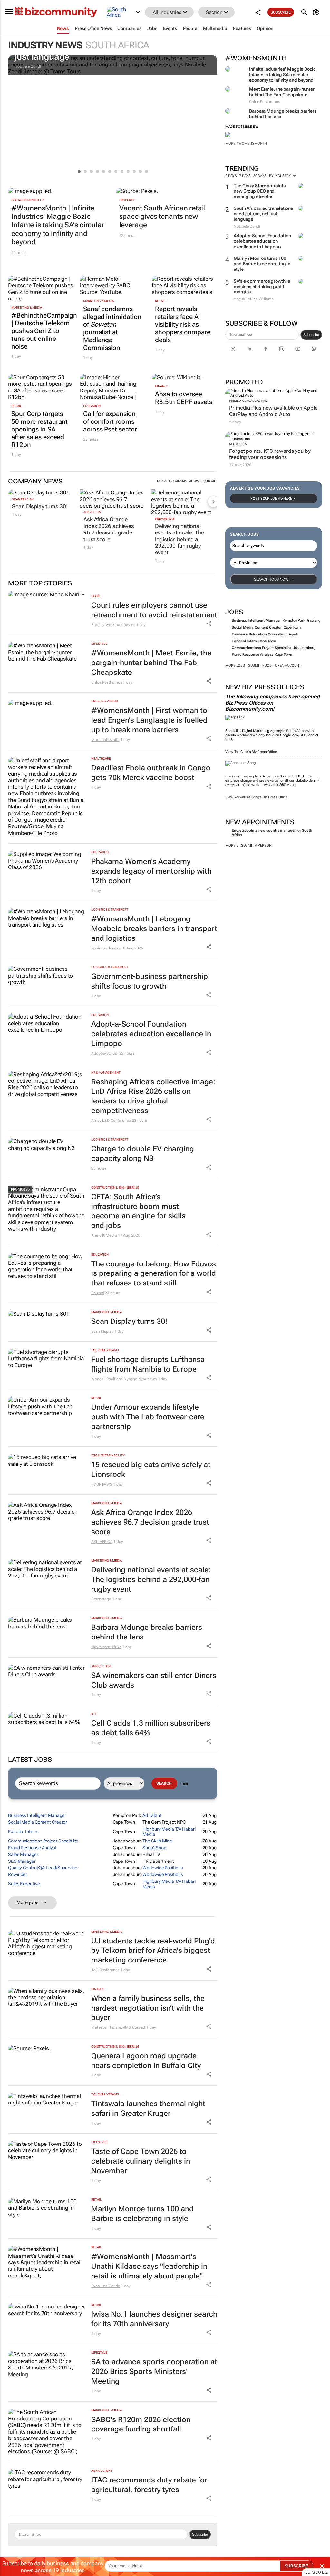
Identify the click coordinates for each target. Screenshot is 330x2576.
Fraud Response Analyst (252, 655)
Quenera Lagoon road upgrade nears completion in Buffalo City (146, 2061)
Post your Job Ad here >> (274, 498)
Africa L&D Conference (111, 1121)
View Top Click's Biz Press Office (251, 752)
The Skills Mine (157, 1841)
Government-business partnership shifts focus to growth (150, 981)
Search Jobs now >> (274, 579)
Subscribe (311, 335)
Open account (288, 666)
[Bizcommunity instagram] (282, 349)
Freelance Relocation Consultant (259, 634)
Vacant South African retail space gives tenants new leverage (163, 217)
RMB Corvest (134, 2027)
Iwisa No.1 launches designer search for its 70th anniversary (154, 2319)
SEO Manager (22, 1861)
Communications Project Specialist (261, 648)
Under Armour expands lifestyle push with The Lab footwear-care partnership (148, 1417)
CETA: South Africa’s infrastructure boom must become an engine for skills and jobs (138, 1211)
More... (232, 845)
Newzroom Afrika (106, 1647)
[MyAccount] (317, 12)
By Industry (281, 176)
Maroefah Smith (105, 740)
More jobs (235, 666)
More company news (178, 481)
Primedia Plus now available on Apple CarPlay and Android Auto (273, 411)
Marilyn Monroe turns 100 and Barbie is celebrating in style (262, 264)
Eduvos (97, 1293)
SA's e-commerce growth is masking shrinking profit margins (262, 287)
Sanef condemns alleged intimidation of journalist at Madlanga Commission (112, 328)
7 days (245, 176)
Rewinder (18, 1874)
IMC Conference (105, 1970)
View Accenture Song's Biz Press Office (256, 797)
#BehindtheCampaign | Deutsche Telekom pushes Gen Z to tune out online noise (41, 331)
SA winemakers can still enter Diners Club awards (154, 1680)
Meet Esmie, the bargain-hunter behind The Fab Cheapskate (282, 92)
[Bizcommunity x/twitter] (233, 349)
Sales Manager (23, 1854)
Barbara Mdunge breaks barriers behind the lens (147, 1632)
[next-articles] (213, 502)
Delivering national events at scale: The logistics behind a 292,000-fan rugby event (180, 539)
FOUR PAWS (102, 1484)
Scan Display (23, 499)
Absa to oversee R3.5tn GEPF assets (184, 398)
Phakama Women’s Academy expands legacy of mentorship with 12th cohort (151, 871)
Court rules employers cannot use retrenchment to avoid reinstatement (154, 610)
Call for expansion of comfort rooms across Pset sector (110, 421)
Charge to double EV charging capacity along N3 (143, 1154)
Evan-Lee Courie (106, 2286)
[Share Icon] (209, 624)
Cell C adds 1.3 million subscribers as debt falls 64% (151, 1728)
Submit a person (256, 845)
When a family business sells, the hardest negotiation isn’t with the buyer (148, 2008)
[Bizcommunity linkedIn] (249, 349)
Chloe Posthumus (107, 682)
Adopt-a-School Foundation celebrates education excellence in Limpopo (262, 241)
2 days (231, 176)
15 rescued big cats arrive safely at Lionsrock (151, 1470)
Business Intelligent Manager (256, 620)
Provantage (165, 519)
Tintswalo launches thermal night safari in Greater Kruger (148, 2109)
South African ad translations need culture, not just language (263, 214)
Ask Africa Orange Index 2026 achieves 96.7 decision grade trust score (109, 529)
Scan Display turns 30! (40, 506)
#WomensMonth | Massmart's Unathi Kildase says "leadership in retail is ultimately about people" (149, 2266)
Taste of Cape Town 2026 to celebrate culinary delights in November (141, 2161)
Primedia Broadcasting (248, 401)
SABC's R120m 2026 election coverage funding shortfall (141, 2424)
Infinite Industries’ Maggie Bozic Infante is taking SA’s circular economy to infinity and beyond (282, 75)
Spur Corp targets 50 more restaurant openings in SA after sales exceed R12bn (39, 429)
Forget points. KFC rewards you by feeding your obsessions (270, 454)
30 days (260, 176)
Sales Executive (24, 1884)
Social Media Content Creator (257, 628)
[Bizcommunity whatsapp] (314, 349)
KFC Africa (238, 444)
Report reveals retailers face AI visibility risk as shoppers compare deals (183, 324)
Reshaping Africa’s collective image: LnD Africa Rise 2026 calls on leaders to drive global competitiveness (153, 1096)
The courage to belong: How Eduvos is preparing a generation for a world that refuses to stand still (154, 1274)
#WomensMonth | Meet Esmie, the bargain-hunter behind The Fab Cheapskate (151, 663)
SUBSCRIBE (296, 2566)
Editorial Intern (244, 641)
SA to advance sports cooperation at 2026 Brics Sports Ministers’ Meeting (154, 2372)
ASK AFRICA (92, 512)
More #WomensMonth (246, 143)
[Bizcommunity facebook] (266, 349)
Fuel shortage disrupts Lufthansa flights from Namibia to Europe (148, 1364)
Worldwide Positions (163, 1868)
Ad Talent (152, 1815)
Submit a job (260, 666)
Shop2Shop (154, 1848)
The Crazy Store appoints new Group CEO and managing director (260, 191)
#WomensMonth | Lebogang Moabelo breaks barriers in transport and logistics (154, 929)
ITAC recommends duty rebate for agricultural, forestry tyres (149, 2485)
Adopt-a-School (105, 1053)
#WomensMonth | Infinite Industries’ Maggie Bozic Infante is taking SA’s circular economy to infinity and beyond (58, 225)
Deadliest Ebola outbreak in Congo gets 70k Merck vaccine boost (151, 773)
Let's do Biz (316, 2572)
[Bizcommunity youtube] (298, 349)
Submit (210, 481)
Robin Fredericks (106, 948)
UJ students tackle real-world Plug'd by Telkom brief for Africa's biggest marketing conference (153, 1951)
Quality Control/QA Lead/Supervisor (44, 1868)
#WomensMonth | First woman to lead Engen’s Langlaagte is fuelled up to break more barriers (149, 720)
